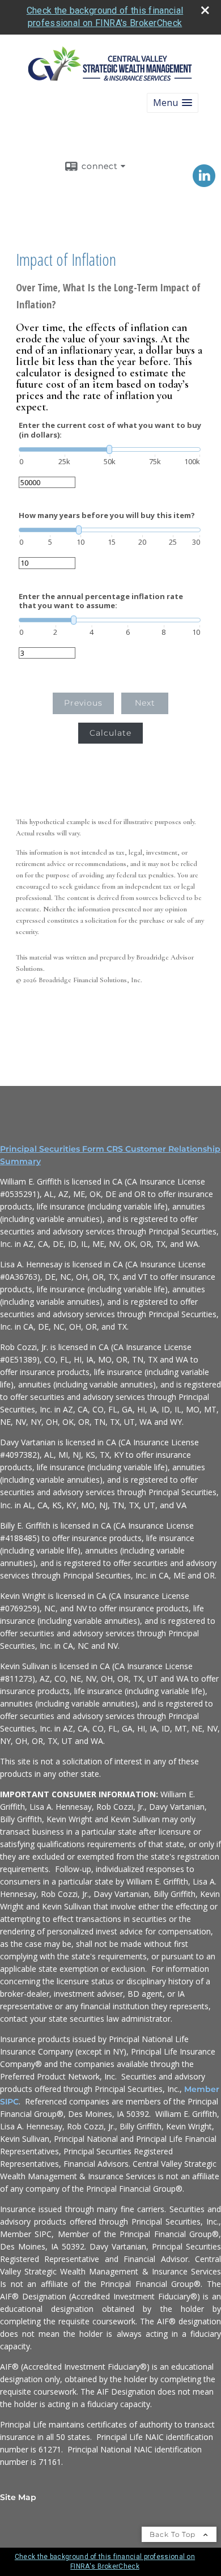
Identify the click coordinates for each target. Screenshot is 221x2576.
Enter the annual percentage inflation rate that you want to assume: (101, 601)
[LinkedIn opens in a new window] (204, 183)
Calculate (110, 733)
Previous (83, 703)
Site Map (18, 2497)
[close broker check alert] (205, 10)
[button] (173, 103)
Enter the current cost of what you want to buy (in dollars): (110, 430)
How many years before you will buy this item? (107, 515)
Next (145, 703)
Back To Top (174, 2534)
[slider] (110, 449)
